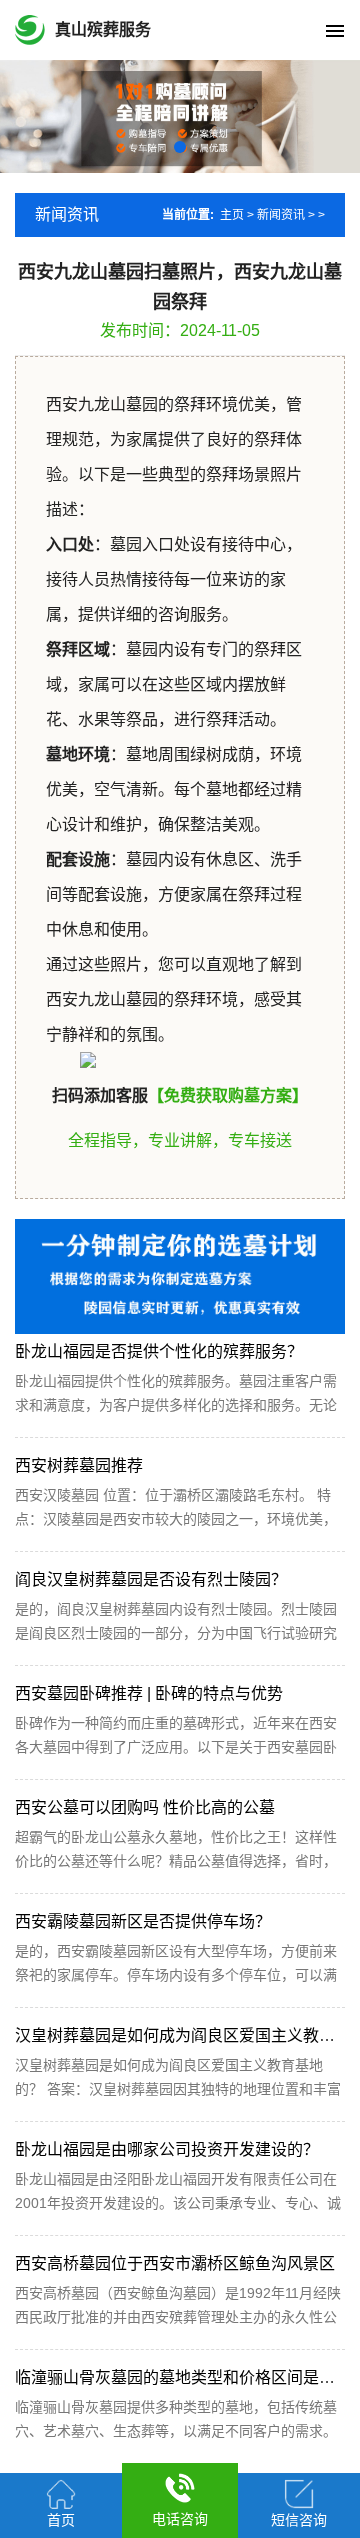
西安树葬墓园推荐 (79, 1465)
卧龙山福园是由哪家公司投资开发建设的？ (167, 2149)
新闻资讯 (281, 215)
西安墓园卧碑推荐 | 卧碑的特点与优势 (149, 1693)
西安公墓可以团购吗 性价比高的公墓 (145, 1807)
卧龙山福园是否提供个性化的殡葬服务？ (159, 1351)
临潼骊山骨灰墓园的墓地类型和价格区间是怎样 (183, 2377)
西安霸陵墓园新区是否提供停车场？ (143, 1921)
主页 (232, 215)
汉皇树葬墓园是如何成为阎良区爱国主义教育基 (183, 2035)
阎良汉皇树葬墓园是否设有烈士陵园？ (151, 1579)
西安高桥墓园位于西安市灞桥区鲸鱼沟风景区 (175, 2263)
